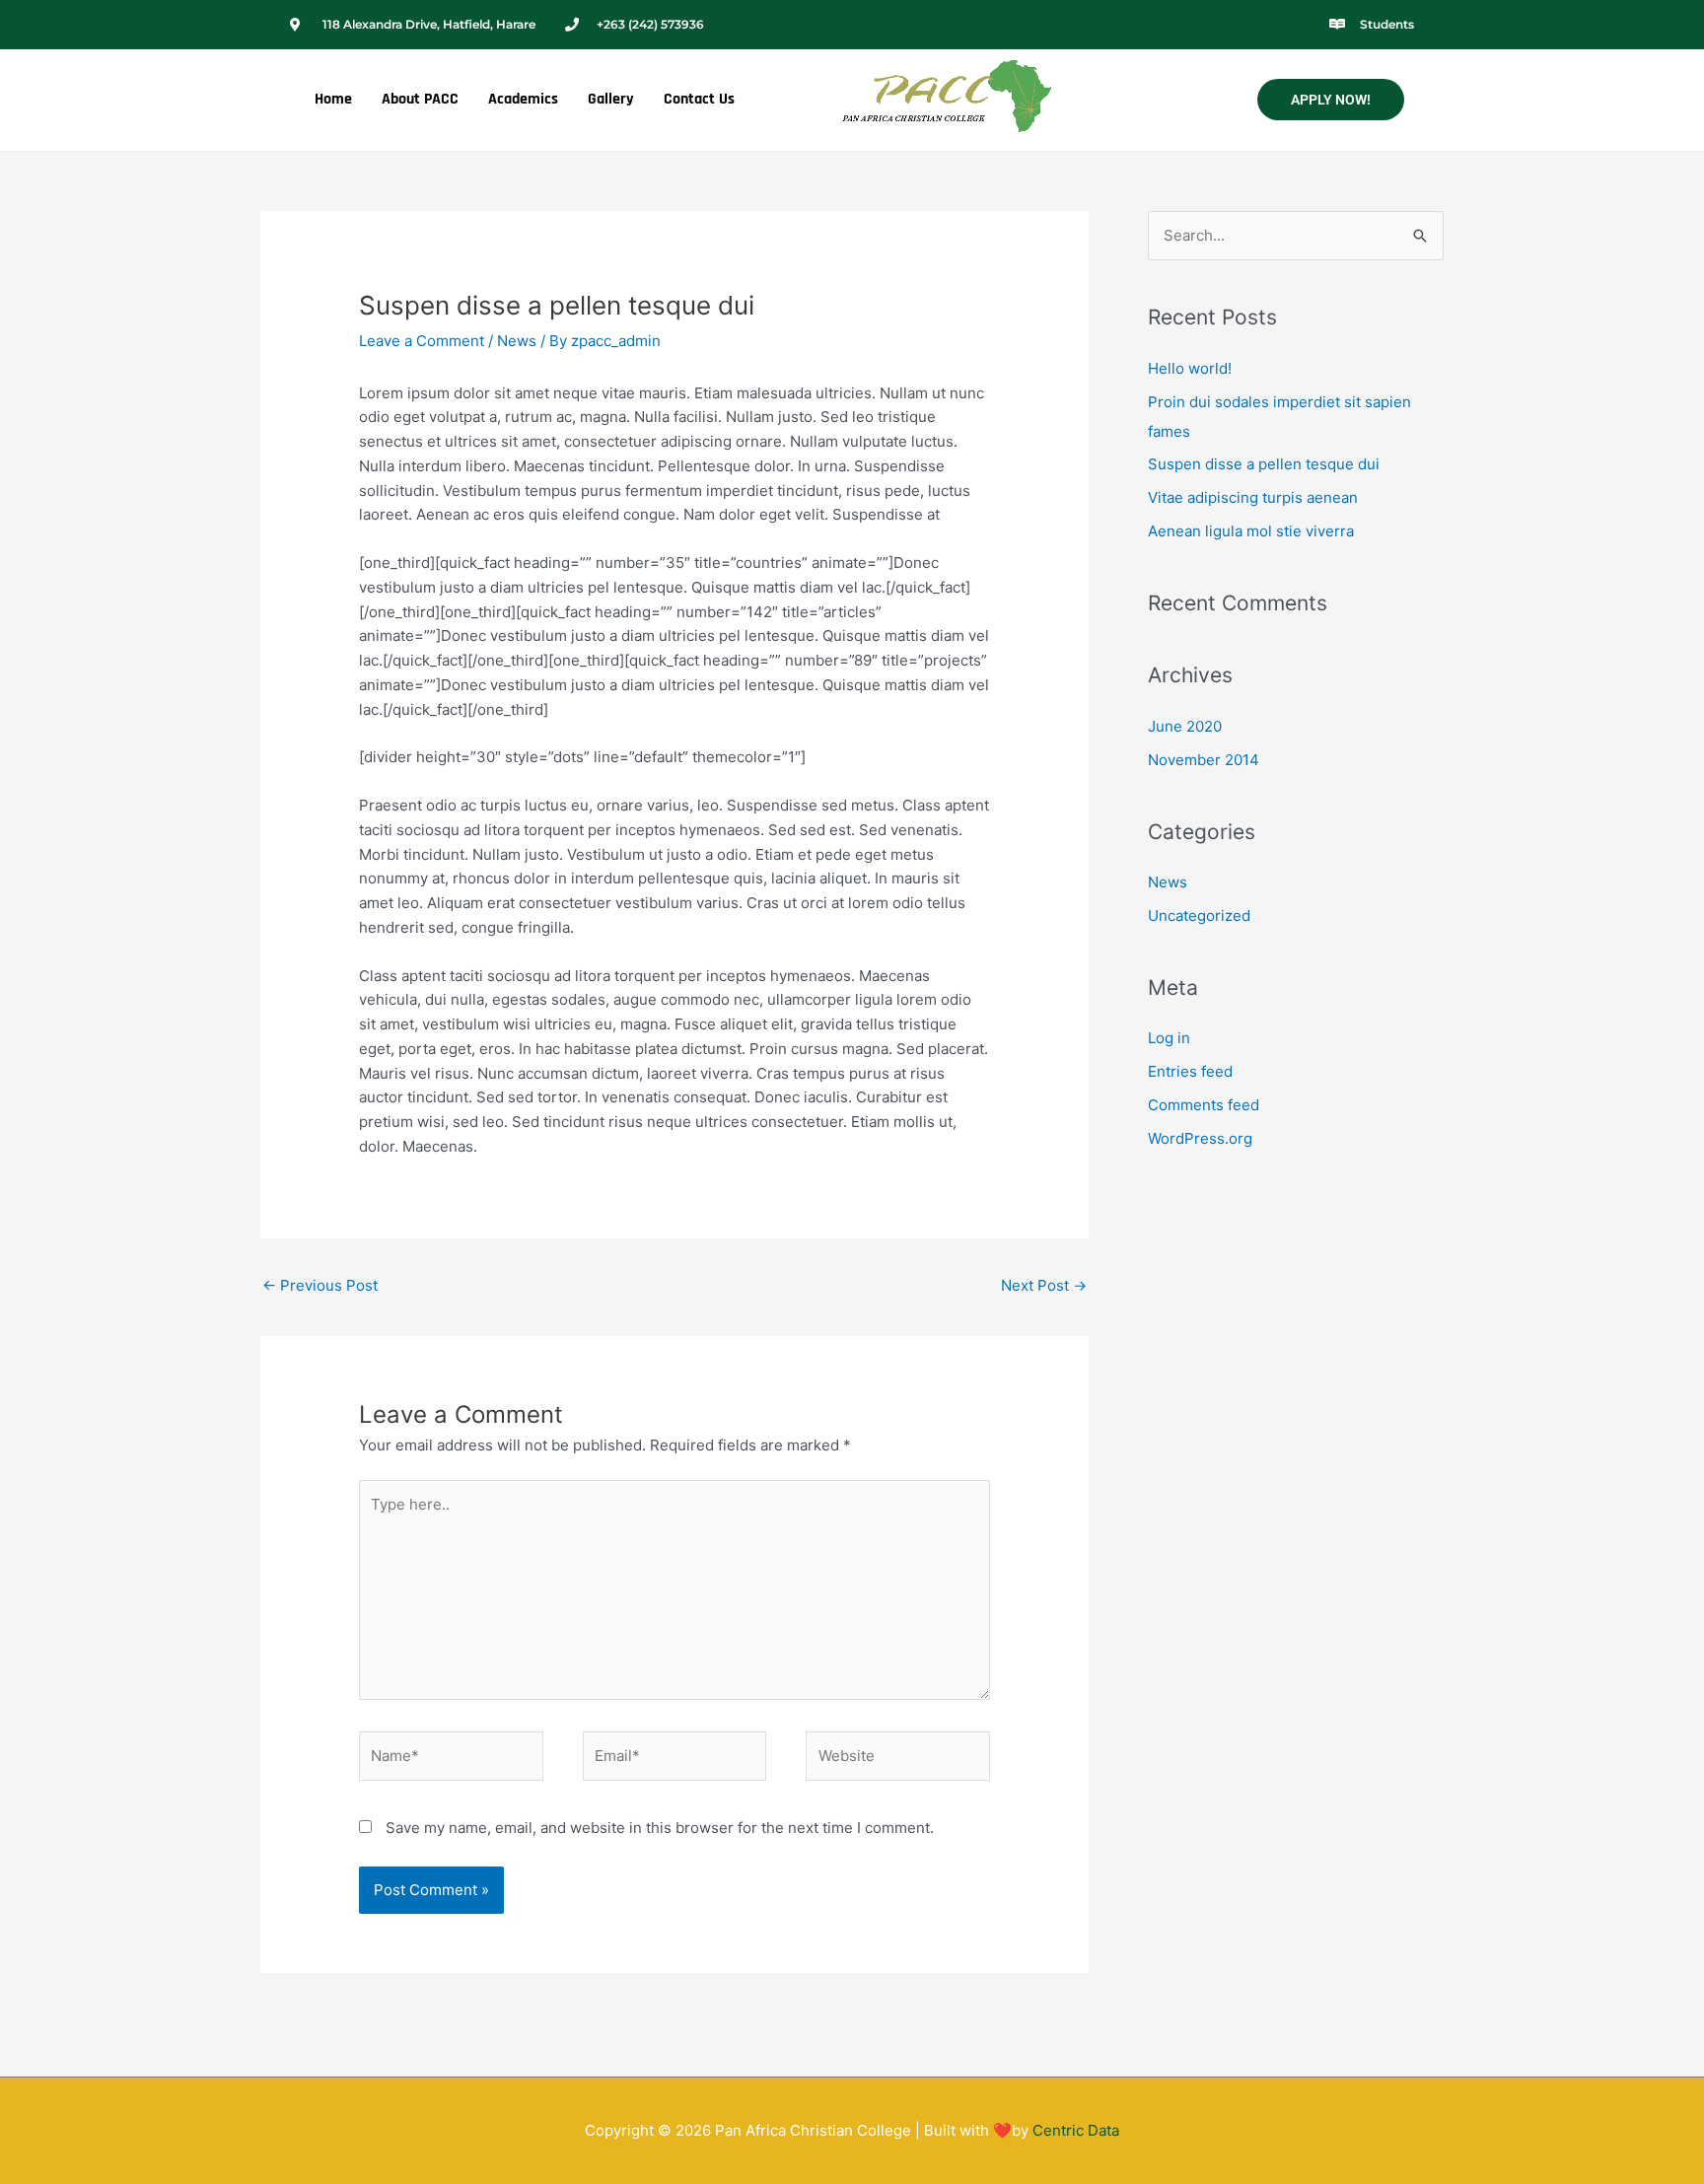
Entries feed (1190, 1071)
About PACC (420, 99)
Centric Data (1076, 2130)
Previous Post (320, 1285)
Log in (1169, 1038)
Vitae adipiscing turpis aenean (1253, 497)
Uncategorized (1199, 916)
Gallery (611, 99)
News (517, 341)
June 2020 (1185, 726)
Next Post (1044, 1285)
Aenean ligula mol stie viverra (1251, 531)
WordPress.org (1200, 1138)
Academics (523, 99)
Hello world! (1190, 368)
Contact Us (699, 99)
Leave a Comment (422, 341)
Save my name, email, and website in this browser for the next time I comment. (660, 1828)
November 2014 (1204, 760)
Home (333, 99)
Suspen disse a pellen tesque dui (1264, 464)
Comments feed (1204, 1105)
